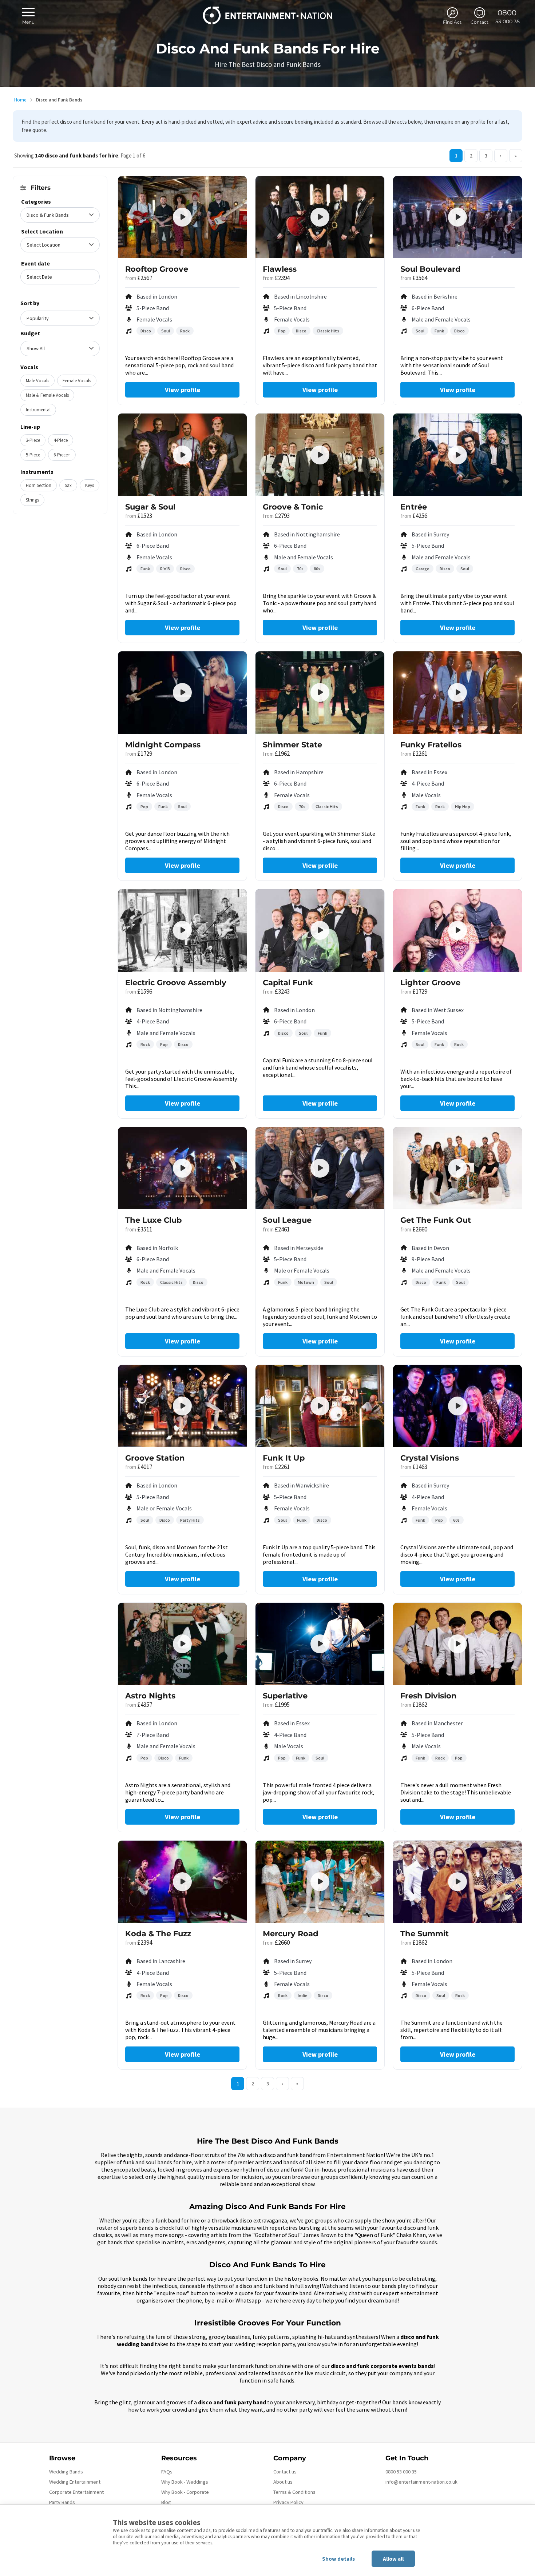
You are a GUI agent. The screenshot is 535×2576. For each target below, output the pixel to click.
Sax (68, 485)
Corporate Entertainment (76, 2492)
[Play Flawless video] (320, 217)
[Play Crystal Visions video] (457, 1406)
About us (283, 2482)
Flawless (280, 269)
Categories (36, 201)
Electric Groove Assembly (176, 983)
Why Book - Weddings (185, 2482)
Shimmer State (292, 745)
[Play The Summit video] (457, 1882)
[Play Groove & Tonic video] (320, 455)
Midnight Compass (163, 745)
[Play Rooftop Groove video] (182, 217)
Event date (35, 263)
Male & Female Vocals (47, 395)
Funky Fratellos (431, 745)
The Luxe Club (153, 1220)
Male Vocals (37, 381)
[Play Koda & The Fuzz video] (182, 1882)
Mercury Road (291, 1934)
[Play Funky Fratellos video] (457, 692)
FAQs (167, 2472)
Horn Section (39, 485)
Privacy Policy (288, 2502)
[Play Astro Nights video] (182, 1644)
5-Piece (33, 455)
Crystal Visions (430, 1458)
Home (20, 100)
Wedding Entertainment (75, 2482)
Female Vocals (77, 381)
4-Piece (61, 440)
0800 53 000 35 (401, 2472)
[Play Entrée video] (457, 455)
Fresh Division (429, 1696)
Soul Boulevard (431, 269)
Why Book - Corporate (185, 2492)
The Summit (425, 1934)
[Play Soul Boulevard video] (457, 217)
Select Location (42, 231)
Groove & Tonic (293, 507)
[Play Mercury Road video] (320, 1882)
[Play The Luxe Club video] (182, 1168)
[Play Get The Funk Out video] (457, 1168)
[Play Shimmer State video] (320, 692)
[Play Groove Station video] (182, 1406)
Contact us (285, 2472)
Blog (166, 2502)
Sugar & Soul (150, 507)
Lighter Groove (430, 983)
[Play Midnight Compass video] (182, 692)
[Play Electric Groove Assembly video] (182, 930)
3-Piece (33, 440)
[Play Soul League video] (320, 1168)
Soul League (287, 1220)
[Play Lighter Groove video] (457, 930)
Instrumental (38, 410)
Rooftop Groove (157, 269)
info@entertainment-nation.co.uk (421, 2482)
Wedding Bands (66, 2472)
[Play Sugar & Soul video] (182, 455)
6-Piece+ (62, 455)
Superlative (285, 1696)
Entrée (414, 507)
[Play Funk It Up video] (320, 1406)
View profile (183, 390)
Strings (32, 500)
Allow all (393, 2559)
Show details (338, 2559)
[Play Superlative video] (320, 1644)
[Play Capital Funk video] (320, 930)
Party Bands (62, 2502)
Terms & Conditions (294, 2492)
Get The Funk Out (436, 1220)
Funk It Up (284, 1458)
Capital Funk (288, 983)
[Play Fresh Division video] (457, 1644)
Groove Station (155, 1458)
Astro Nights (150, 1696)
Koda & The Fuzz (158, 1934)
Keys (90, 485)
